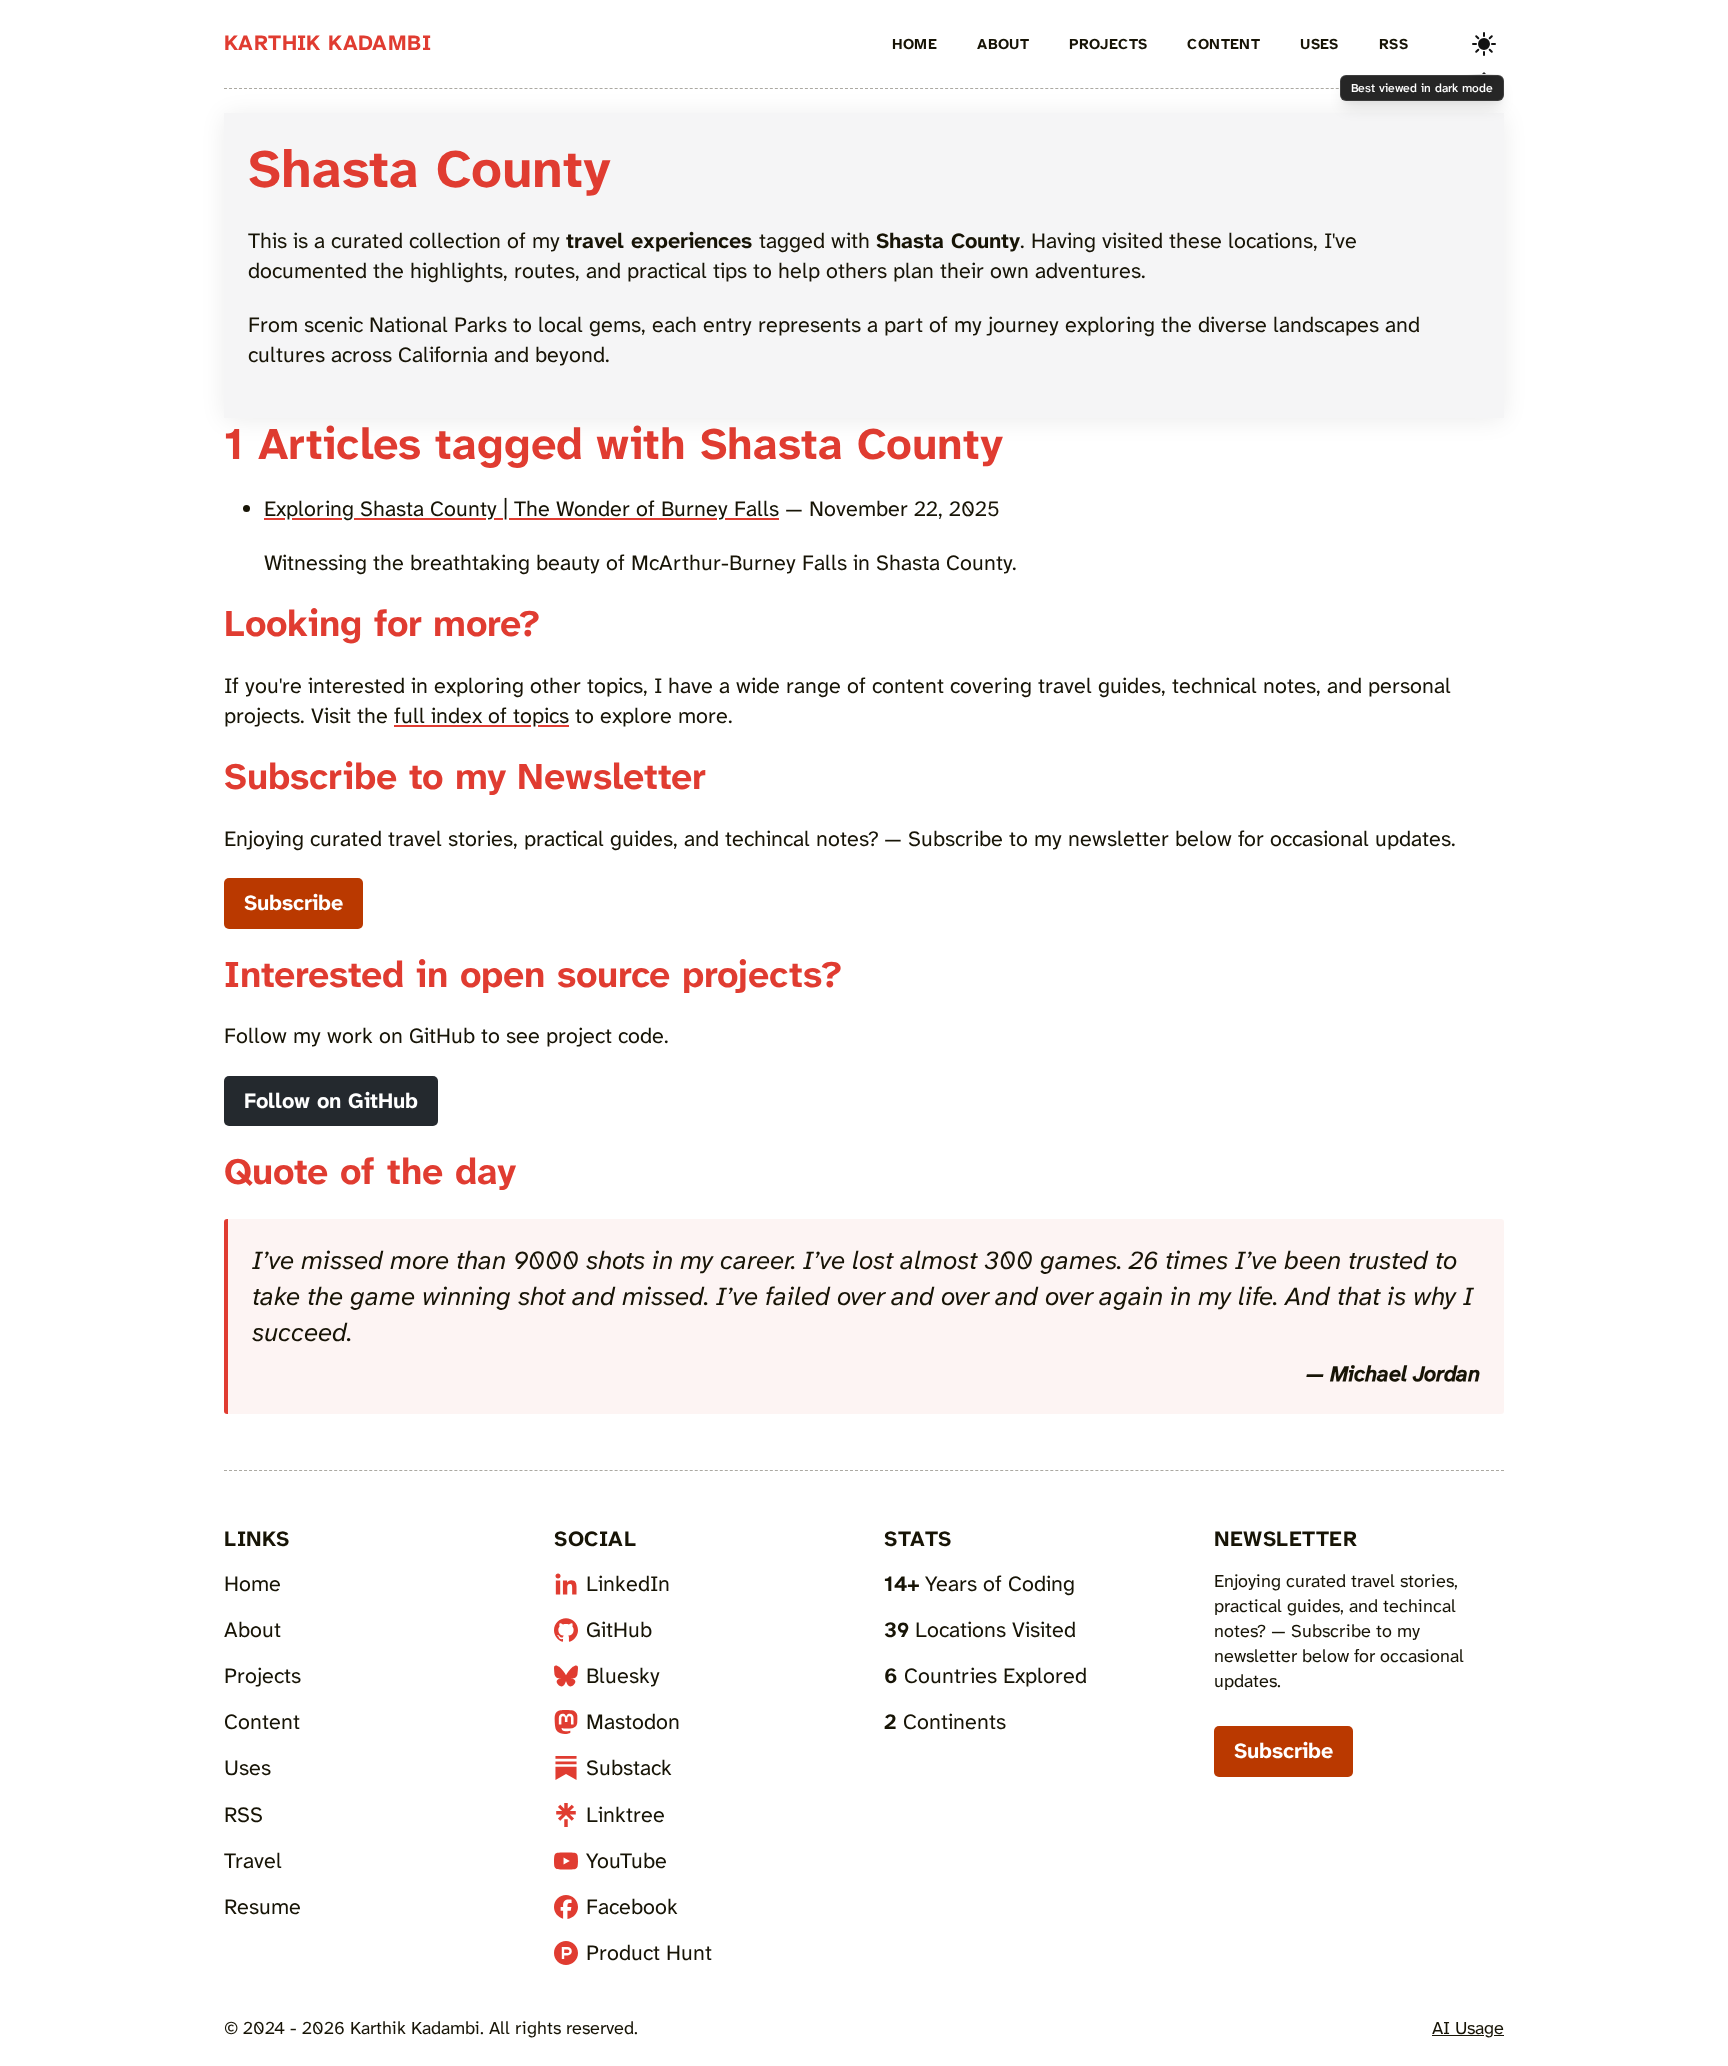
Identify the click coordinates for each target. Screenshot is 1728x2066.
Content (1223, 44)
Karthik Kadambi (327, 43)
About (1003, 44)
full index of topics (481, 716)
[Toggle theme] (1484, 44)
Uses (1319, 44)
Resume (262, 1907)
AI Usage (1468, 2028)
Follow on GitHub (331, 1101)
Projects (1108, 44)
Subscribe (293, 903)
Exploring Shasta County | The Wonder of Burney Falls (521, 509)
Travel (253, 1861)
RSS (1393, 44)
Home (915, 44)
